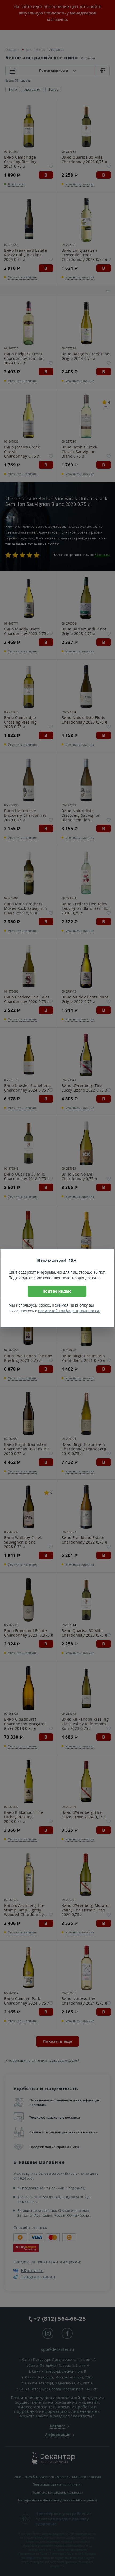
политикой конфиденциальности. (69, 1311)
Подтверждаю (57, 1291)
